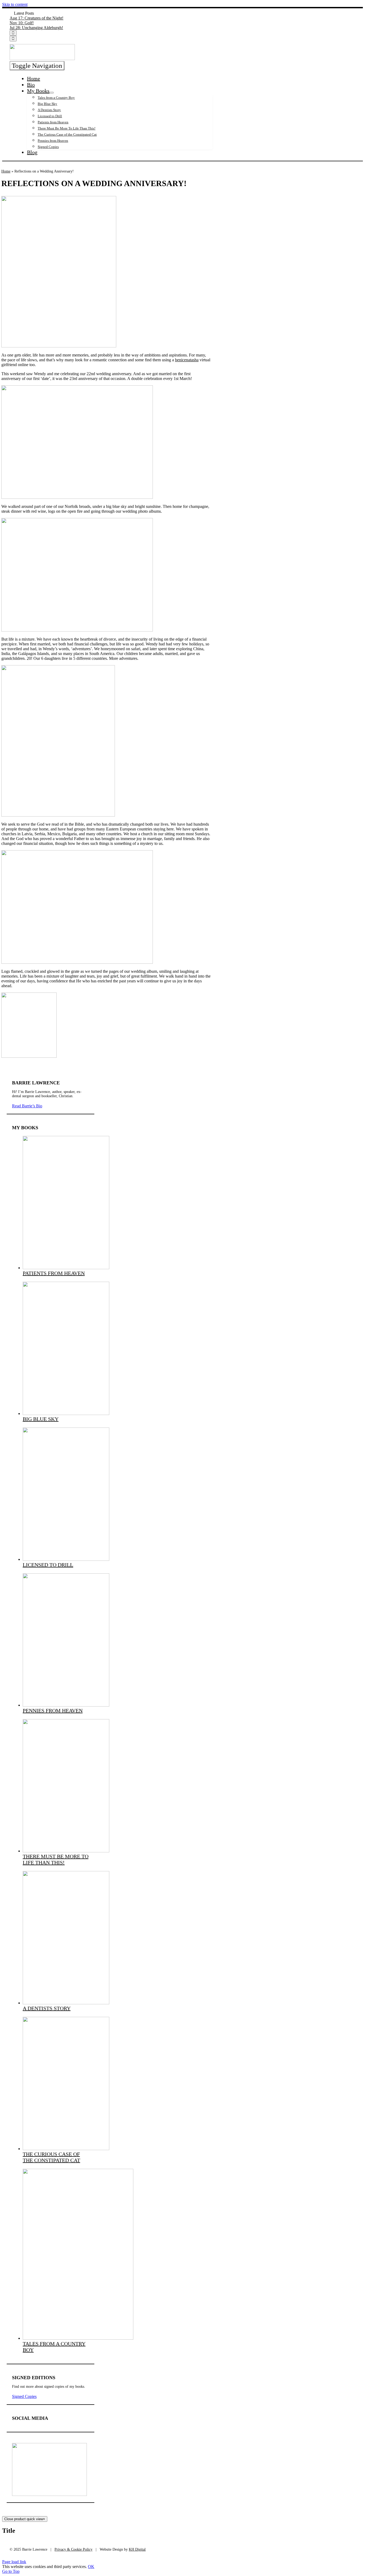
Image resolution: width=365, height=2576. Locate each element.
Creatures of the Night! (36, 18)
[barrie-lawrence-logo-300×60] (42, 59)
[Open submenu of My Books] (52, 93)
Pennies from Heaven (53, 1711)
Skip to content (15, 4)
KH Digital (137, 2549)
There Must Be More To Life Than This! (56, 1859)
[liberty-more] (49, 2494)
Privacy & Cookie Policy (73, 2549)
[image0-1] (78, 2338)
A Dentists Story (47, 2008)
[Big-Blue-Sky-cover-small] (66, 1414)
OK (91, 2567)
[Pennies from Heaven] (66, 1705)
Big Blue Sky (41, 1419)
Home (6, 171)
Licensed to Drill (48, 1565)
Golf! (22, 23)
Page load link (14, 2562)
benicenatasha (187, 360)
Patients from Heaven (54, 1273)
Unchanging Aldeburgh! (36, 28)
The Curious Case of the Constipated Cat (51, 2157)
